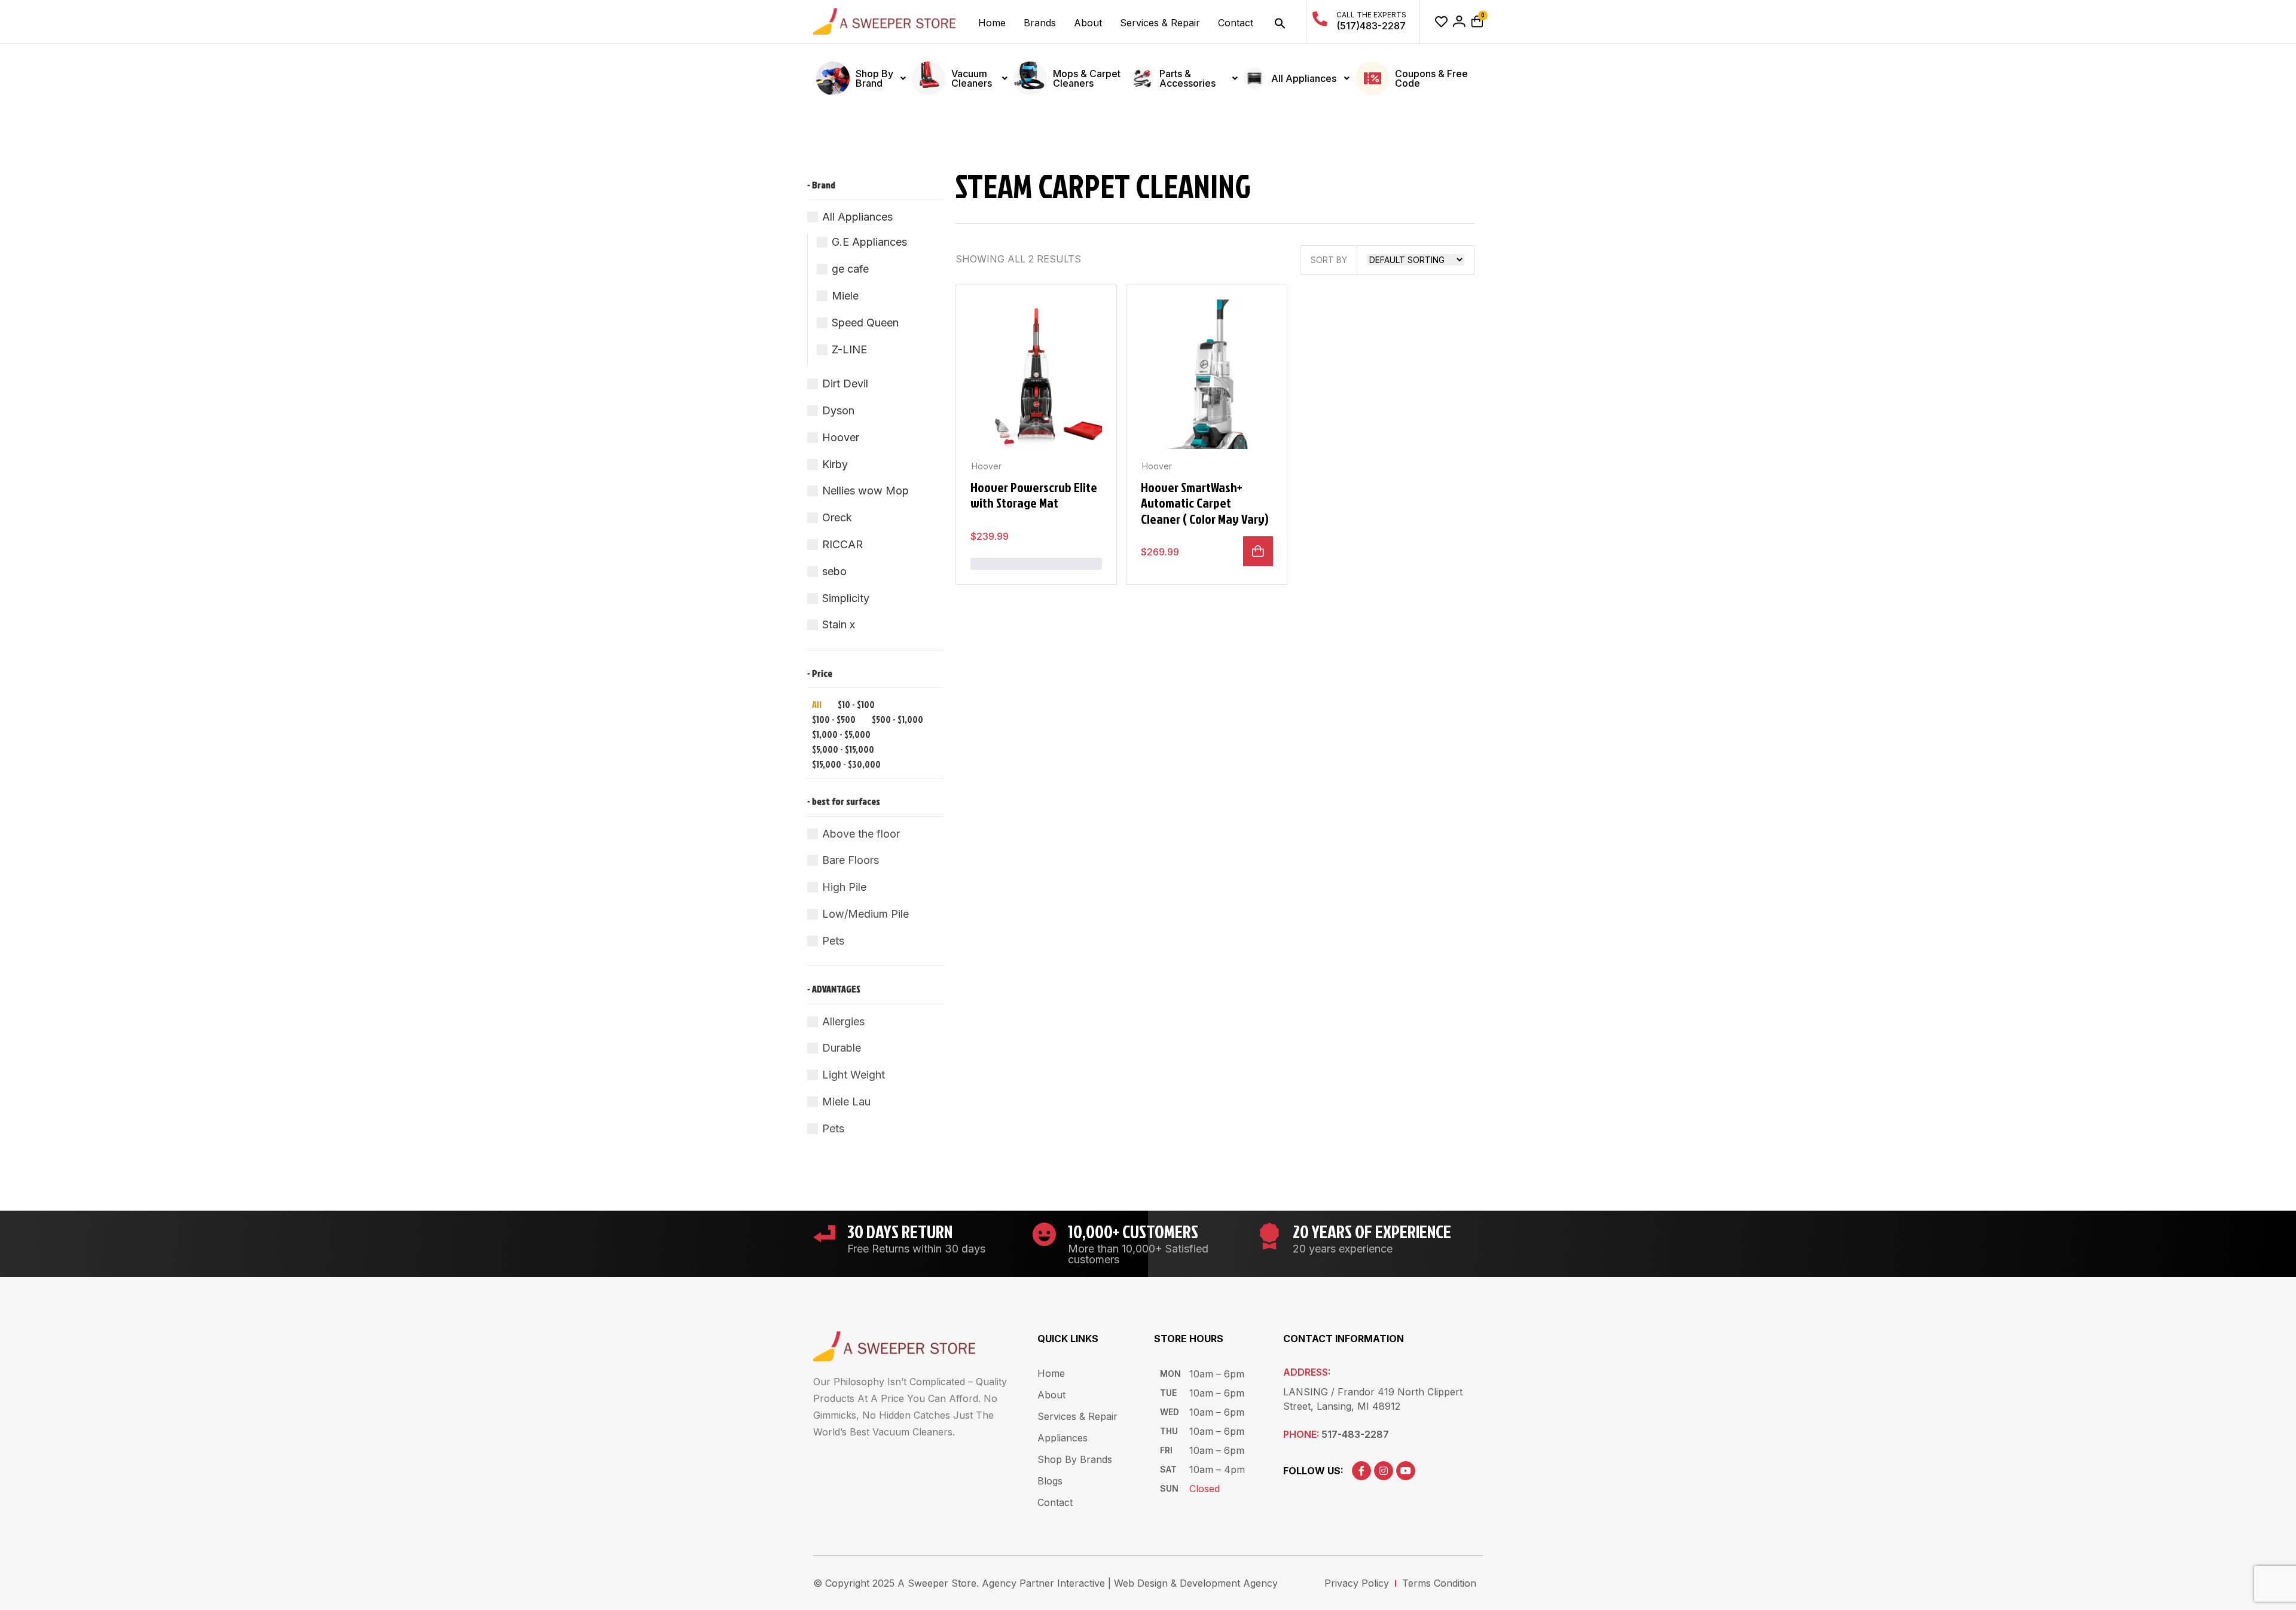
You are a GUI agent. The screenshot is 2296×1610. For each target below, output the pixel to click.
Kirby (835, 464)
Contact (1236, 23)
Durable (842, 1048)
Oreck (837, 517)
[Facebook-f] (1361, 1471)
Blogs (1050, 1481)
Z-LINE (849, 349)
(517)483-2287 (1371, 26)
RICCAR (842, 544)
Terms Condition (1439, 1583)
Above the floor (861, 834)
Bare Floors (851, 860)
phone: (1336, 1434)
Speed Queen (865, 323)
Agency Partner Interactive (1043, 1583)
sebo (834, 571)
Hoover (841, 437)
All (817, 704)
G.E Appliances (869, 242)
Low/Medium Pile (865, 914)
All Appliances (857, 217)
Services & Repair (1160, 23)
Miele (845, 296)
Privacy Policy (1357, 1583)
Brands (1040, 23)
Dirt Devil (845, 384)
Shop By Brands (1075, 1459)
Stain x (839, 624)
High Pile (844, 887)
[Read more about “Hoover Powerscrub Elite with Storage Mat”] (1036, 564)
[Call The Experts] (1320, 19)
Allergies (843, 1021)
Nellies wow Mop (865, 491)
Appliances (1062, 1438)
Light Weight (854, 1075)
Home (992, 23)
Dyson (838, 410)
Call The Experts (1371, 15)
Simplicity (846, 598)
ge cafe (850, 269)
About (1088, 23)
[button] (1280, 23)
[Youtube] (1406, 1471)
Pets (833, 941)
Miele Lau (846, 1102)
